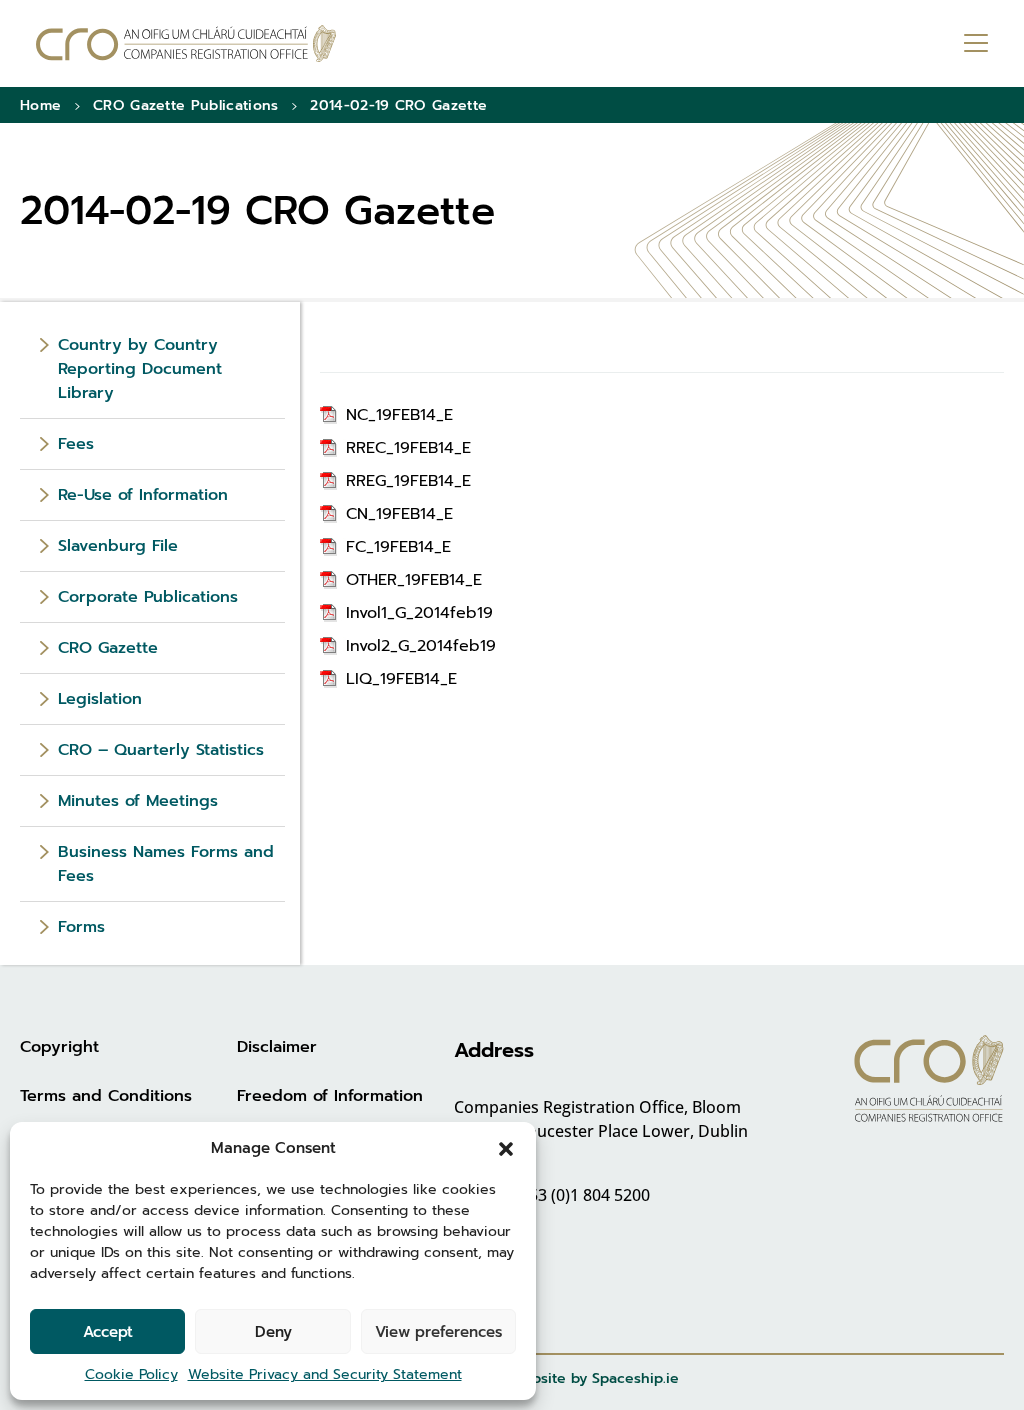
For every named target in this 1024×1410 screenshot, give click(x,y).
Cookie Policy (131, 1374)
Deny (273, 1332)
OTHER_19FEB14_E (414, 580)
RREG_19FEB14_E (408, 481)
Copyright (59, 1047)
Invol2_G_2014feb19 (421, 646)
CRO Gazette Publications (186, 105)
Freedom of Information (330, 1096)
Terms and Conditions (106, 1096)
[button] (506, 1148)
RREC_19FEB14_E (408, 448)
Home (40, 105)
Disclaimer (277, 1047)
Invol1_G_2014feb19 (419, 613)
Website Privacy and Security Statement (325, 1374)
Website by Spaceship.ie (594, 1378)
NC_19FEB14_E (399, 415)
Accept (108, 1332)
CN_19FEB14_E (399, 514)
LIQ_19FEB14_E (401, 679)
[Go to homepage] (186, 43)
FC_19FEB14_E (398, 547)
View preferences (438, 1332)
